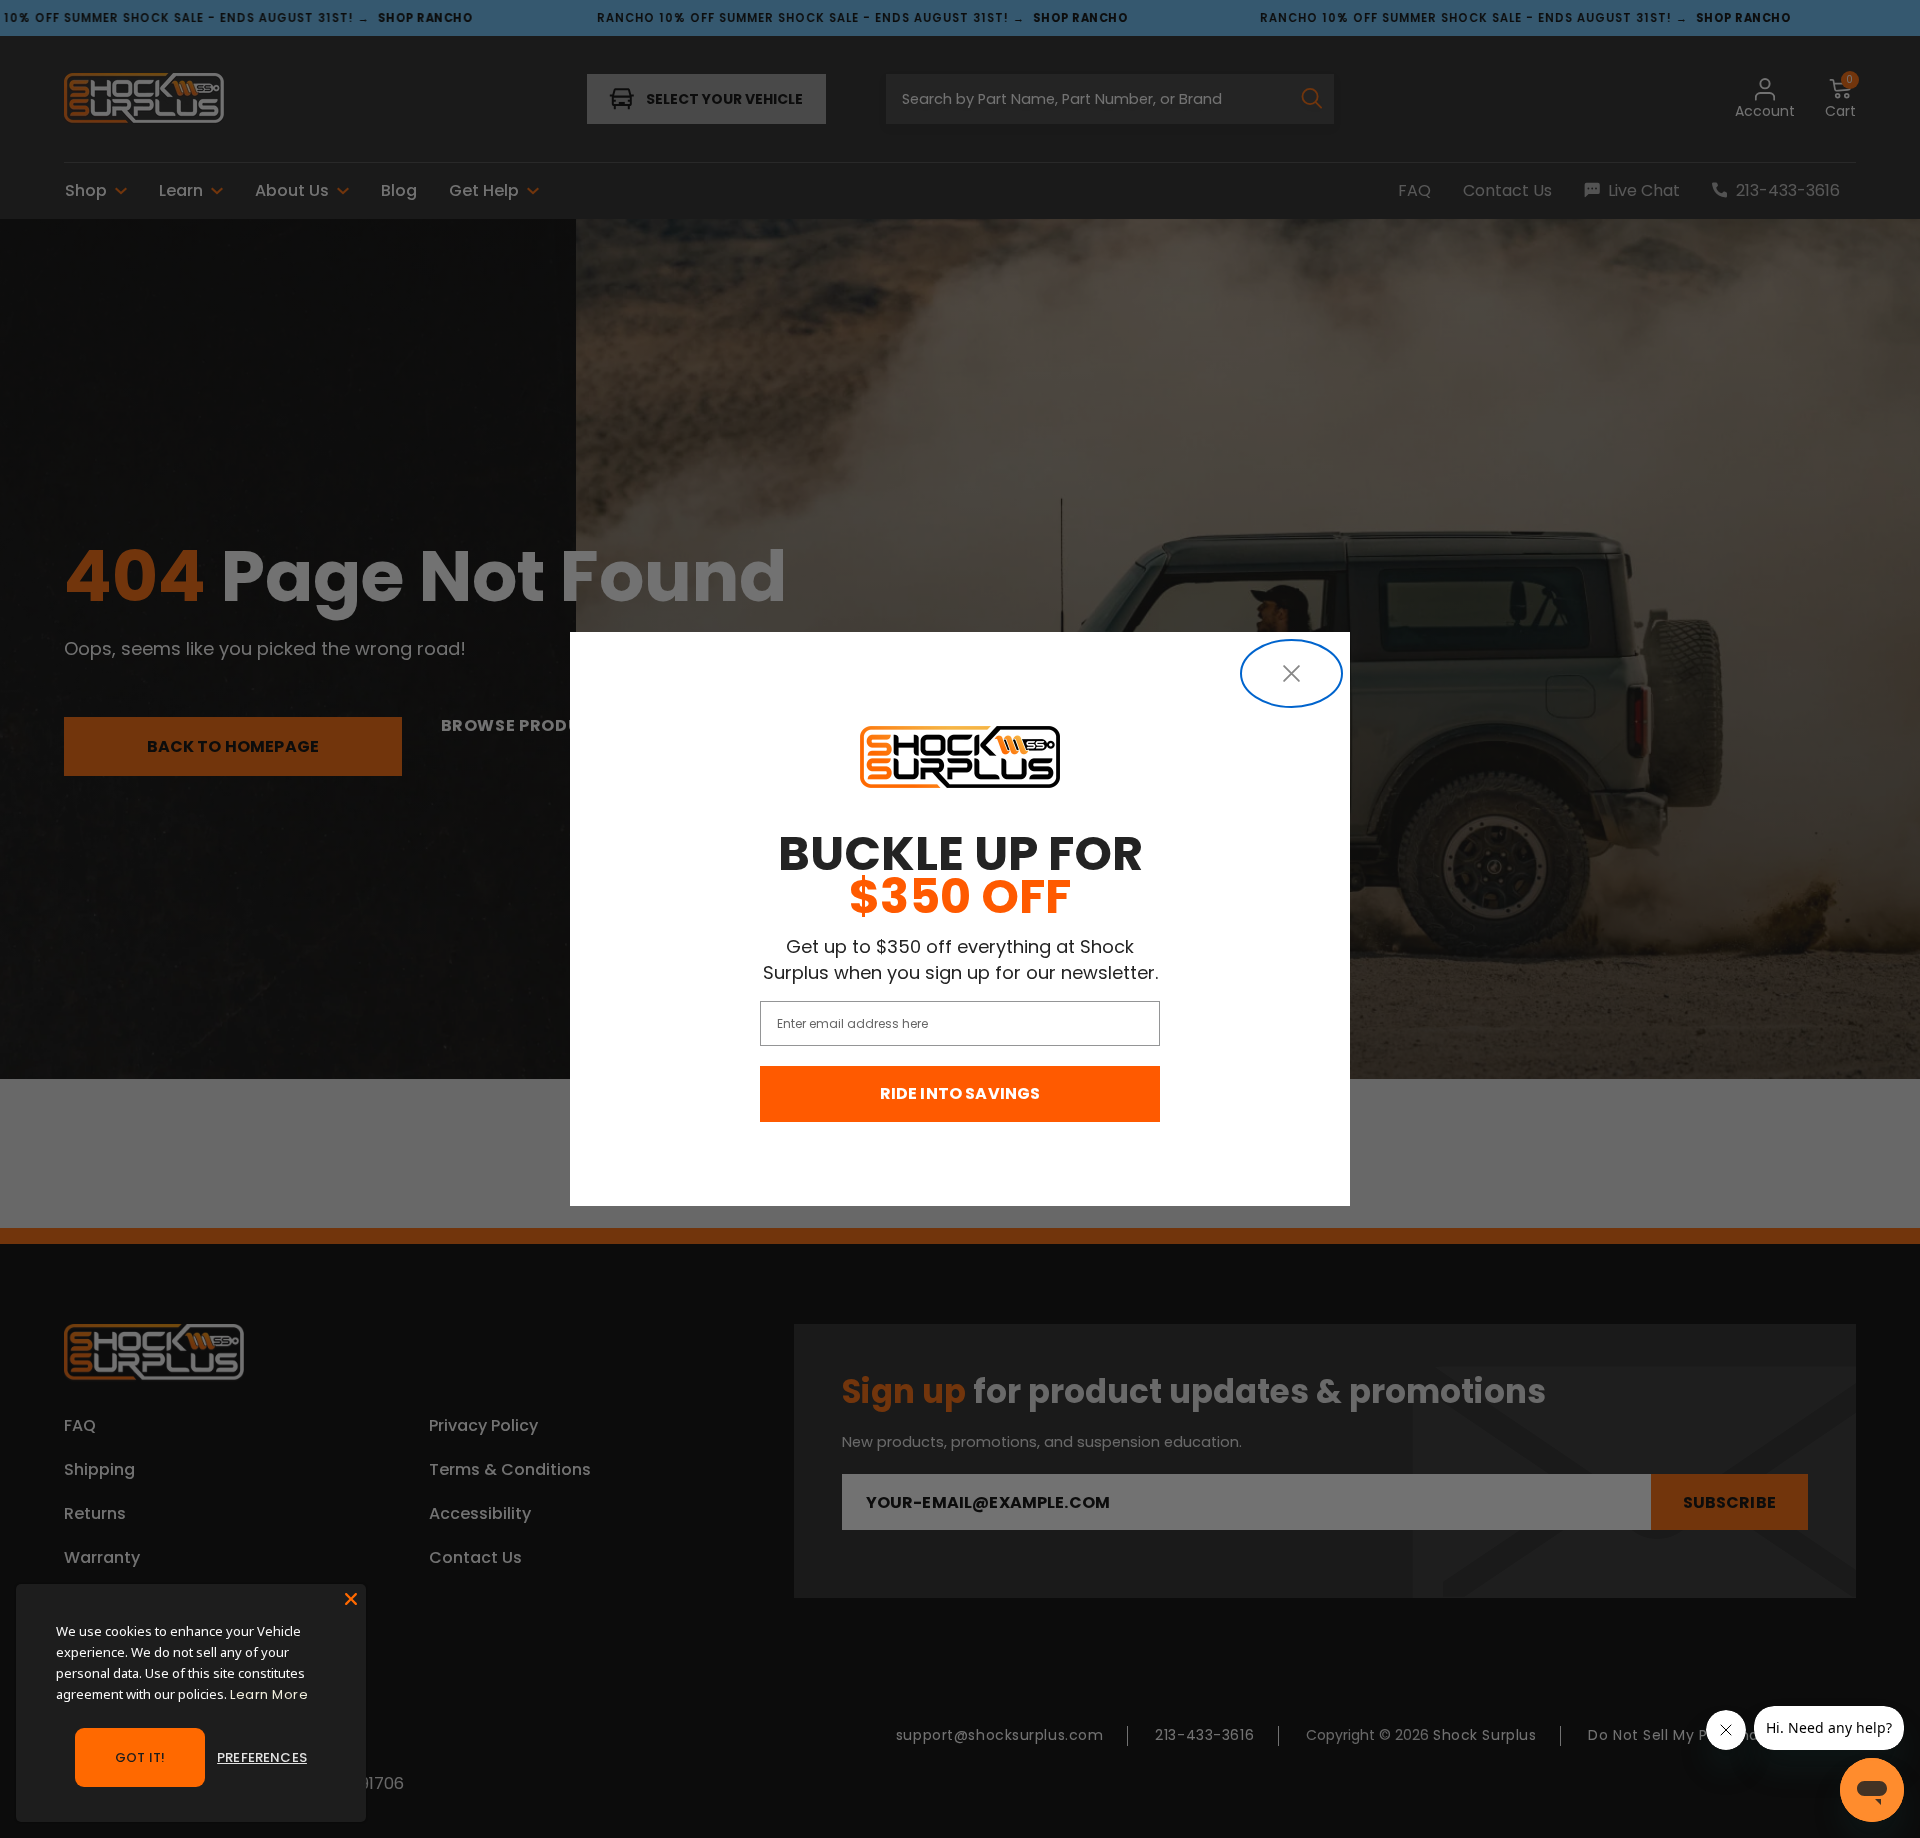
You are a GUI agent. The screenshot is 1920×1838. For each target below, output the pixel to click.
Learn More (269, 1694)
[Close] (351, 1599)
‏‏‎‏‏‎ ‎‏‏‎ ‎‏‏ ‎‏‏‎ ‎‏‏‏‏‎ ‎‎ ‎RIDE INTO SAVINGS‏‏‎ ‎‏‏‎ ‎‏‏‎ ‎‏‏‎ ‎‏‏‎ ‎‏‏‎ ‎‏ (960, 1093)
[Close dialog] (1291, 673)
